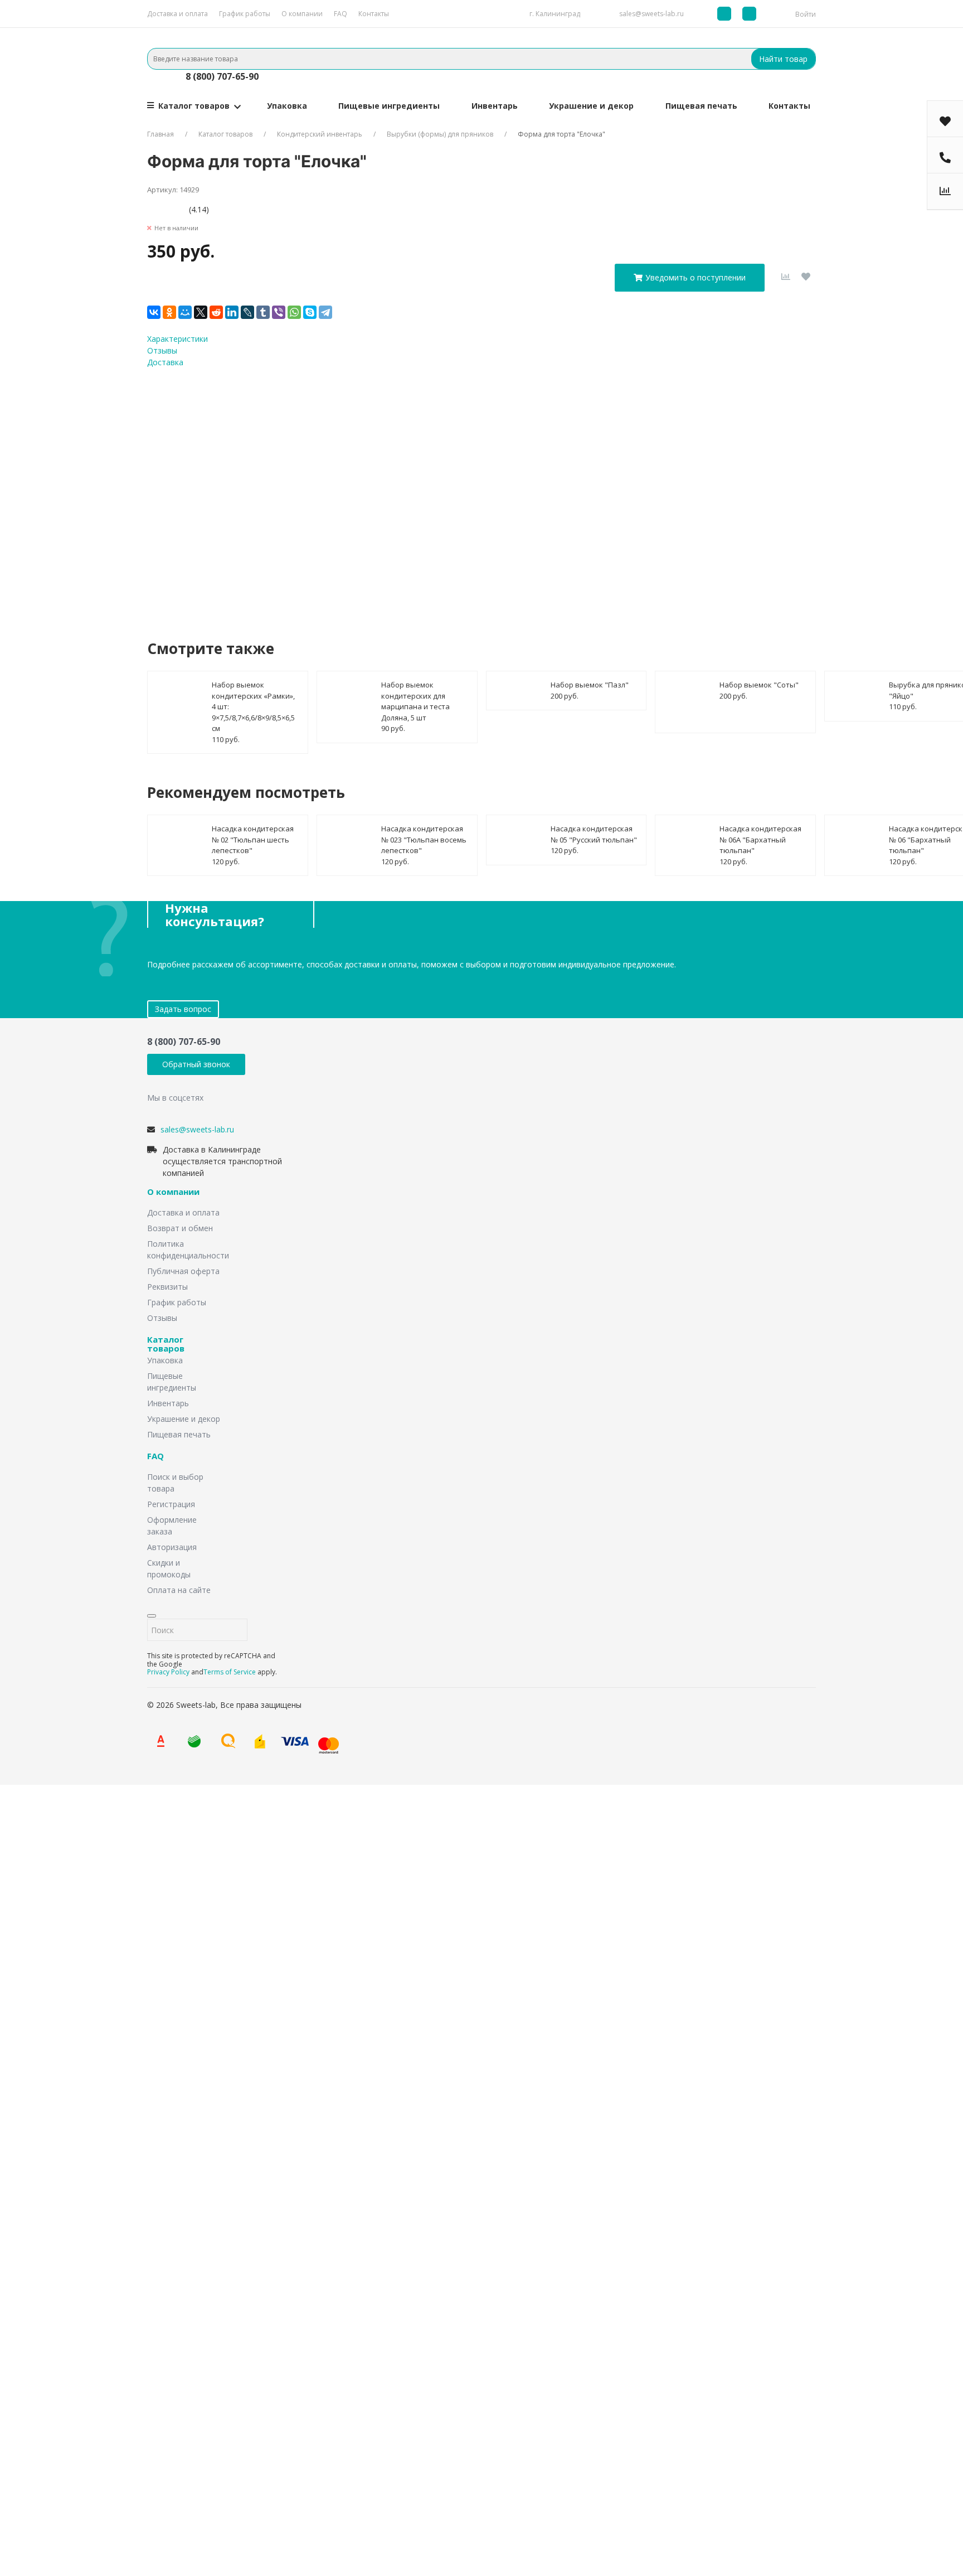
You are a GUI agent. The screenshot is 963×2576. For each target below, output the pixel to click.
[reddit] (216, 312)
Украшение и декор (591, 106)
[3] (168, 209)
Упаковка (287, 106)
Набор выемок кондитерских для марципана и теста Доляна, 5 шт (415, 701)
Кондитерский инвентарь (320, 134)
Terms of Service (230, 1672)
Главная (160, 134)
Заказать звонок (412, 1914)
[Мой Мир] (185, 312)
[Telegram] (325, 312)
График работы (245, 14)
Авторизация (172, 1547)
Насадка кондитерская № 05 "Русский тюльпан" (594, 834)
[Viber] (279, 312)
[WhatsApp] (294, 312)
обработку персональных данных (469, 493)
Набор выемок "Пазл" (590, 685)
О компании (302, 14)
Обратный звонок (196, 1064)
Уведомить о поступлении (695, 277)
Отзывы (162, 350)
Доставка (165, 362)
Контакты (374, 14)
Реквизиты (167, 1287)
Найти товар (783, 59)
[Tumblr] (263, 312)
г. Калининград (555, 14)
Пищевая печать (701, 106)
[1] (151, 209)
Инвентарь (495, 106)
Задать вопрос (183, 1009)
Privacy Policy (168, 1672)
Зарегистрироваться (366, 2430)
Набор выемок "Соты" (759, 685)
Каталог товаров (194, 106)
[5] (185, 209)
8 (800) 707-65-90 (222, 76)
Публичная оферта (183, 1271)
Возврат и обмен (180, 1228)
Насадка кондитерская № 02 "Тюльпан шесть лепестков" (253, 839)
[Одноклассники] (169, 312)
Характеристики (177, 339)
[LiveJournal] (247, 312)
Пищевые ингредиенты (389, 106)
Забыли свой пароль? (338, 2391)
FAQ (341, 14)
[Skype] (310, 312)
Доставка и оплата (177, 14)
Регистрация (171, 1504)
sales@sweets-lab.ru (651, 14)
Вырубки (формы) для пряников (440, 134)
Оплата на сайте (179, 1590)
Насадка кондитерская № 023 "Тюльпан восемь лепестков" (424, 839)
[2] (160, 209)
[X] (201, 312)
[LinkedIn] (232, 312)
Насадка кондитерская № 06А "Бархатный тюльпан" (760, 839)
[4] (176, 209)
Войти (806, 14)
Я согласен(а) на (436, 493)
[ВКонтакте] (154, 312)
